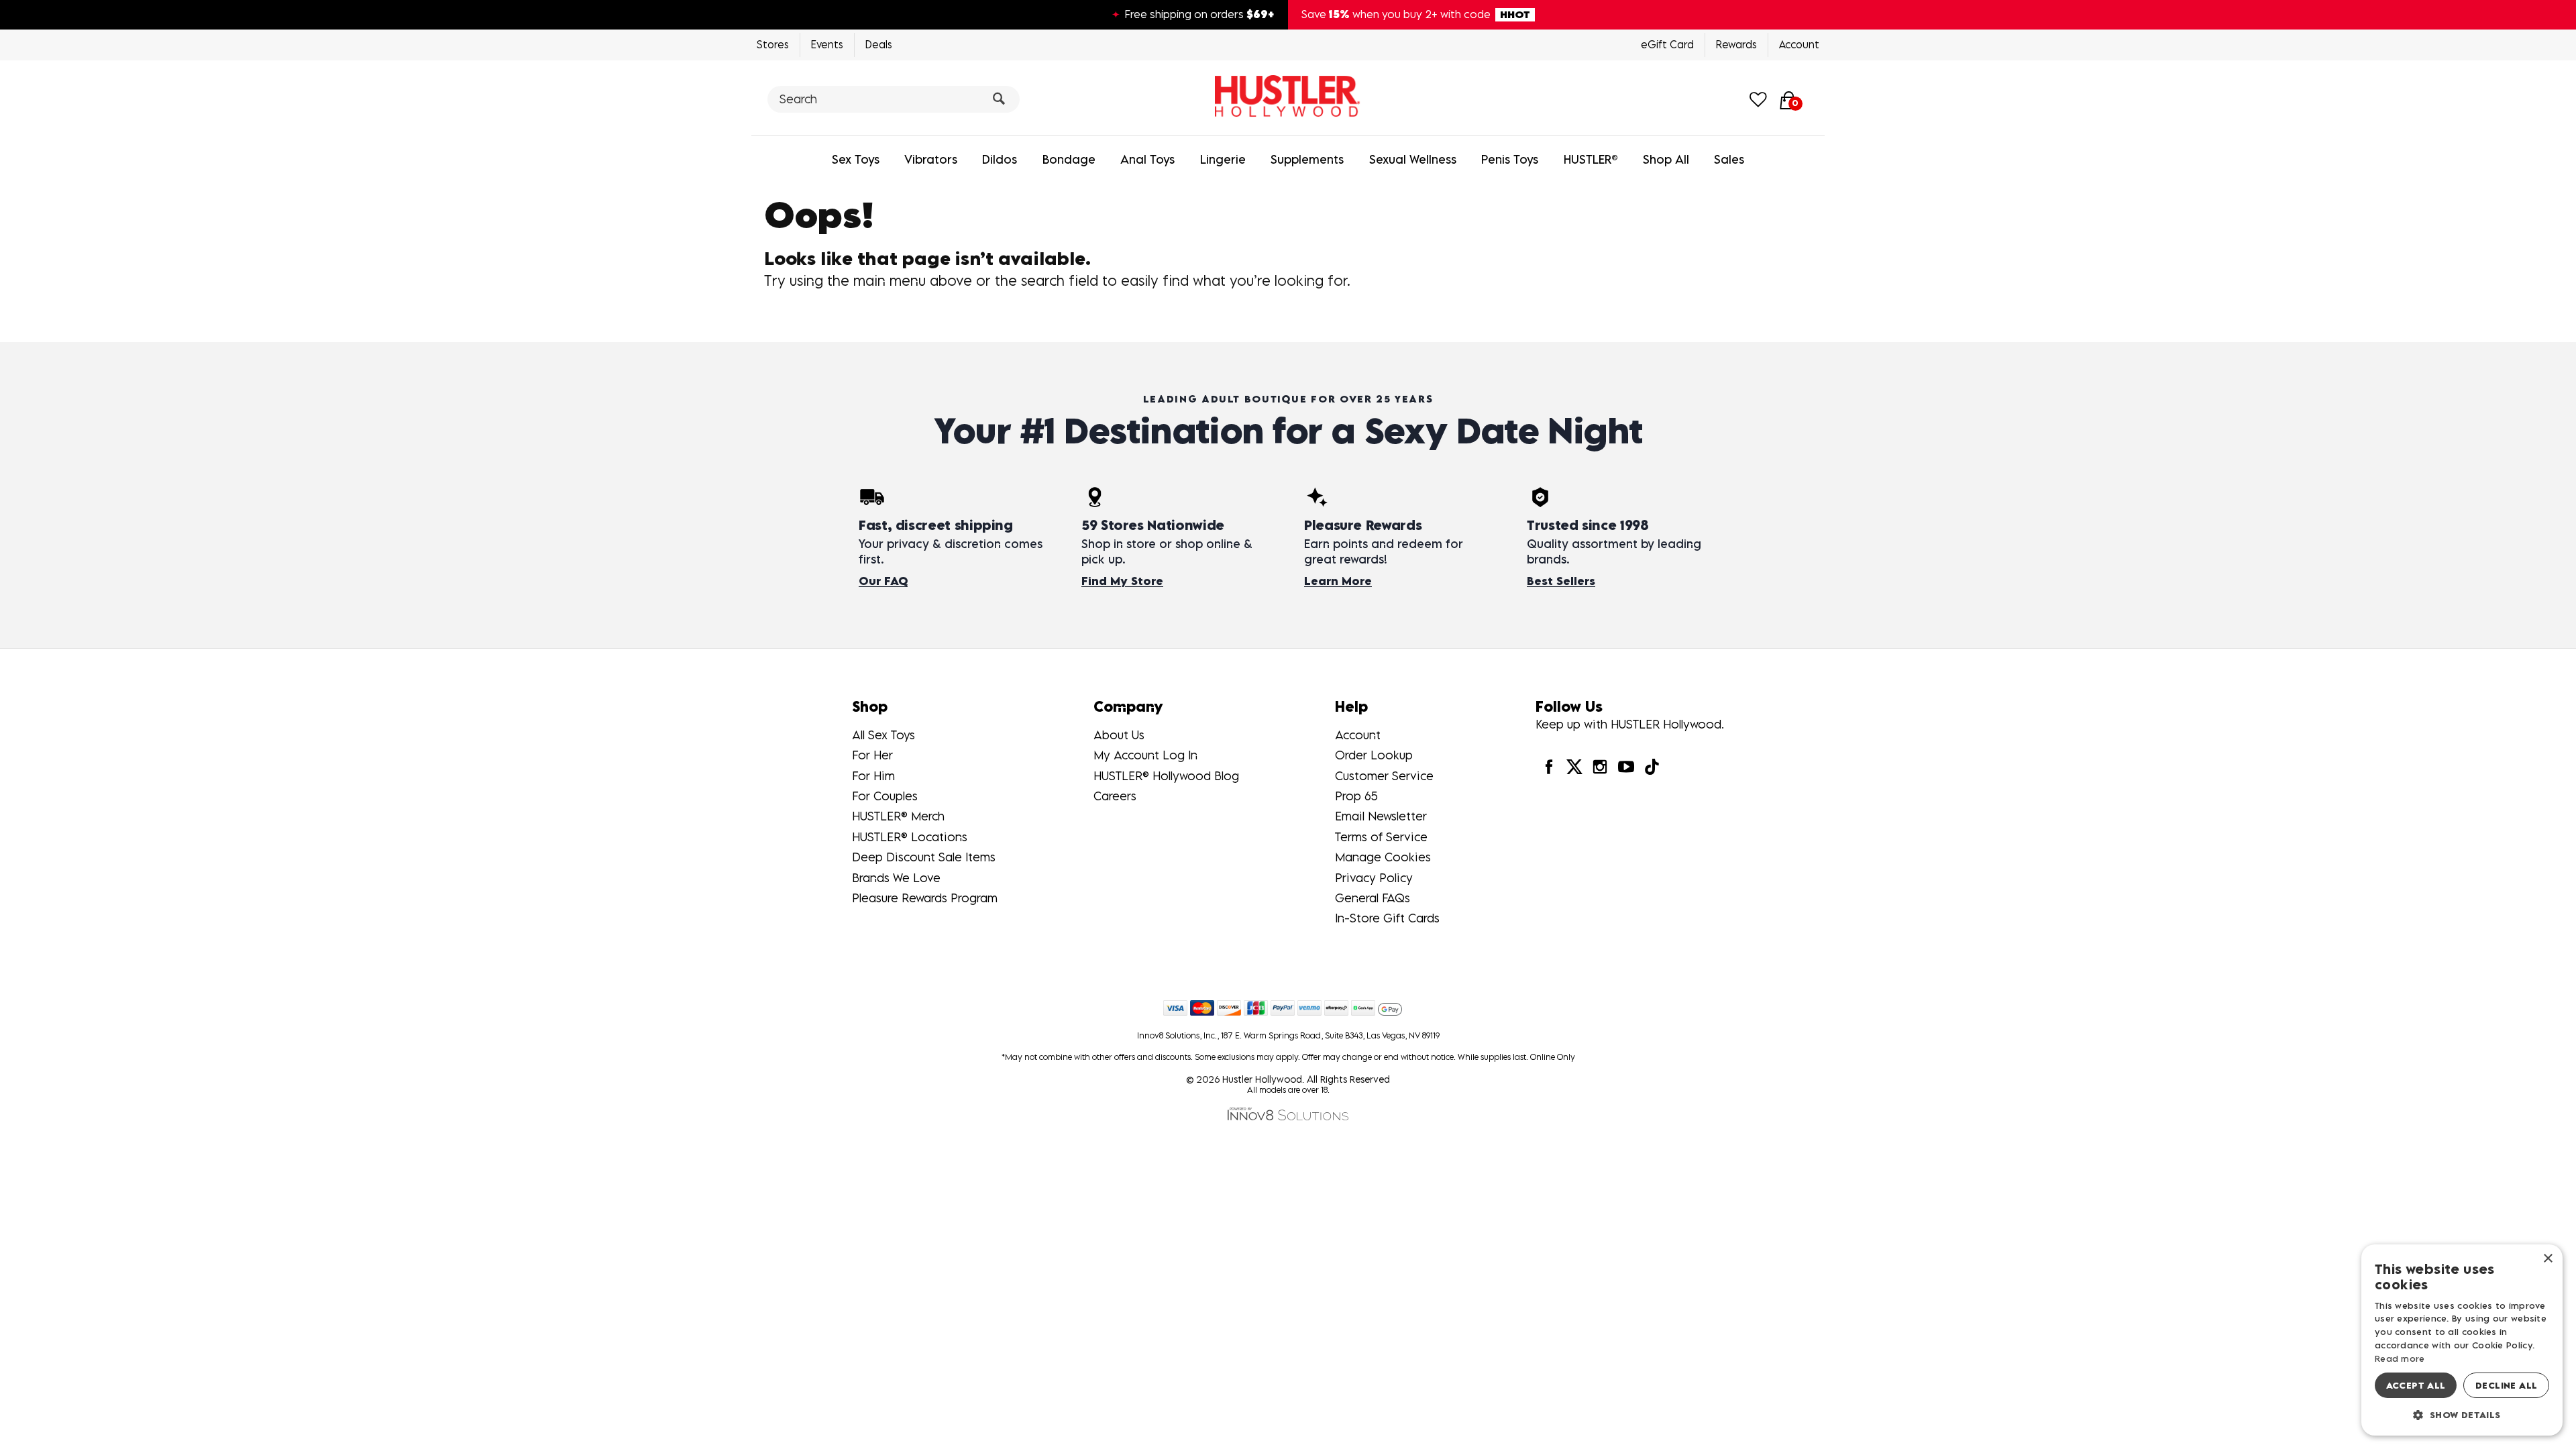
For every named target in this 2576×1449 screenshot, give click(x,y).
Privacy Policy (1374, 878)
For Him (873, 776)
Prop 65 (1356, 796)
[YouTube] (1625, 766)
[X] (1574, 766)
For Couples (885, 796)
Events (827, 44)
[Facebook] (1548, 766)
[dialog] (2462, 1340)
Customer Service (1384, 776)
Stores (773, 44)
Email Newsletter (1381, 816)
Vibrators (931, 159)
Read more (2400, 1358)
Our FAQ (883, 581)
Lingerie (1223, 159)
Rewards (1736, 44)
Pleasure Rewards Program (925, 898)
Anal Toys (1147, 159)
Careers (1115, 796)
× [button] (2547, 1259)
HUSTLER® (1591, 159)
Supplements (1307, 159)
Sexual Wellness (1413, 159)
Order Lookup (1374, 755)
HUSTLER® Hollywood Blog (1166, 776)
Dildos (1000, 159)
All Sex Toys (883, 735)
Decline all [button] (2506, 1385)
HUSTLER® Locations (910, 837)
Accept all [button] (2416, 1385)
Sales (1729, 159)
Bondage (1069, 159)
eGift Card (1667, 44)
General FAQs (1373, 898)
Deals (879, 44)
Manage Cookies (1383, 857)
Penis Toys (1510, 159)
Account (1799, 44)
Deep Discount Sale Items (924, 857)
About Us (1119, 735)
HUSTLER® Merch (898, 816)
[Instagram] (1600, 766)
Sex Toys (856, 159)
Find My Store (1122, 581)
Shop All (1666, 159)
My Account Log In (1145, 755)
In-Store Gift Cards (1387, 918)
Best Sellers (1561, 581)
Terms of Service (1381, 837)
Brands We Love (896, 878)
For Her (872, 755)
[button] (2462, 1414)
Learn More (1338, 581)
